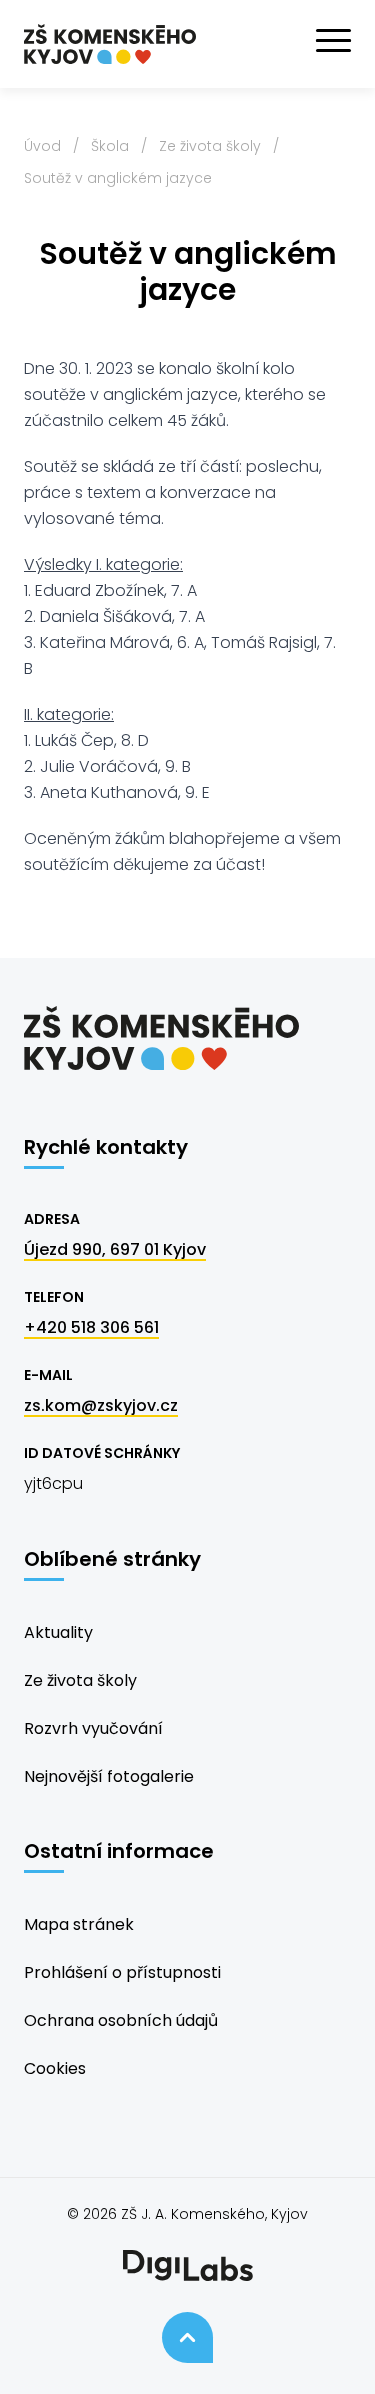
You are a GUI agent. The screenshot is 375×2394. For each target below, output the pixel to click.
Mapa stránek (79, 1924)
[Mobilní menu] (333, 41)
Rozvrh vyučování (93, 1728)
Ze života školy (210, 146)
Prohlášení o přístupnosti (122, 1972)
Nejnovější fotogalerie (109, 1776)
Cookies (55, 2068)
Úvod (42, 146)
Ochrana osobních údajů (121, 2020)
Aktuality (58, 1632)
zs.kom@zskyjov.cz (101, 1405)
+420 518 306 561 (91, 1327)
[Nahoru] (187, 2337)
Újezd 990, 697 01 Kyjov (115, 1249)
